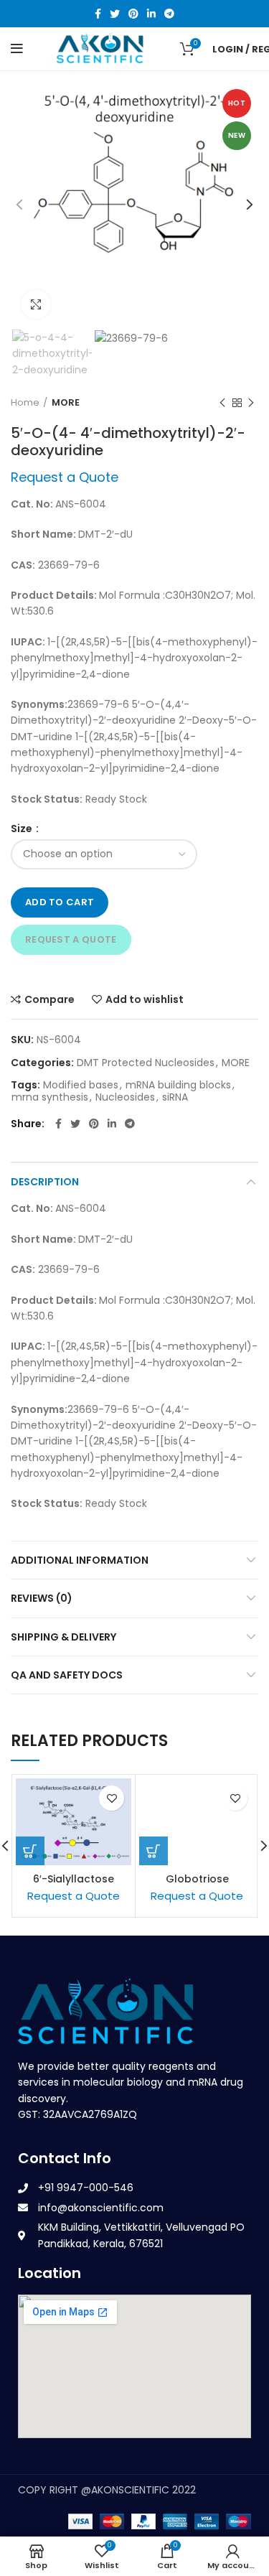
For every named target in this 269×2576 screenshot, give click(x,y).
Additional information (80, 1560)
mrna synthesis (50, 1097)
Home (25, 403)
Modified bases (81, 1085)
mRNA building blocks (178, 1085)
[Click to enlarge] (36, 304)
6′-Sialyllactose (74, 1879)
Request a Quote (71, 939)
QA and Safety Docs (67, 1675)
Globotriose (197, 1879)
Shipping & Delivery (63, 1637)
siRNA (175, 1097)
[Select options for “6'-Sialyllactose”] (30, 1851)
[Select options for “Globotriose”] (154, 1851)
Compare (49, 999)
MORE (66, 403)
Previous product (222, 403)
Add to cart (60, 902)
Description (45, 1182)
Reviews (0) (42, 1598)
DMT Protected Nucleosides (146, 1063)
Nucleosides (125, 1097)
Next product (251, 403)
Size (23, 829)
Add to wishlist (145, 999)
